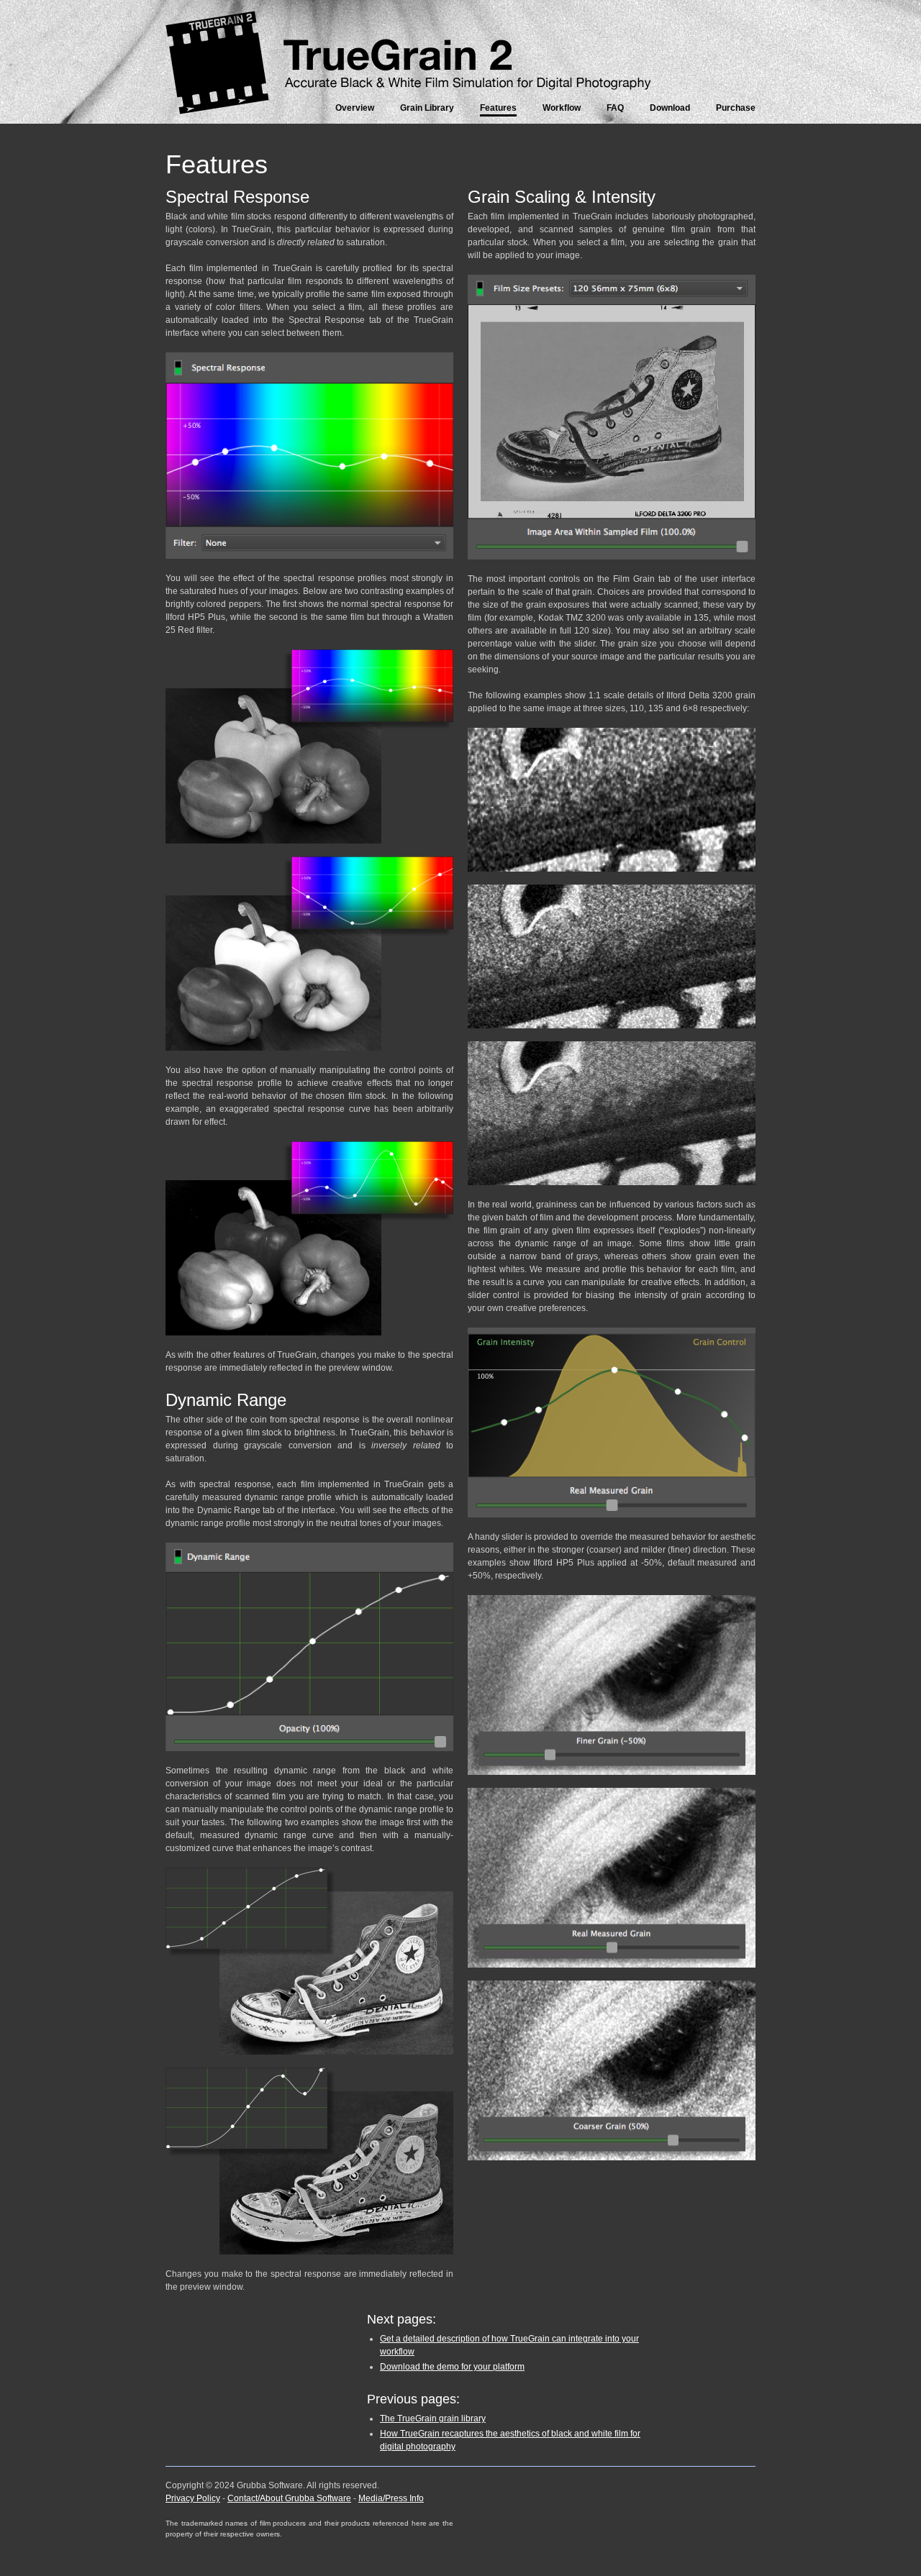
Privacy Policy (193, 2498)
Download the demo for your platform (452, 2367)
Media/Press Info (391, 2498)
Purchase (736, 108)
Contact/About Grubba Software (289, 2498)
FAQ (615, 108)
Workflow (562, 108)
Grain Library (427, 108)
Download (670, 108)
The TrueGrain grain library (433, 2419)
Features (498, 108)
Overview (355, 108)
